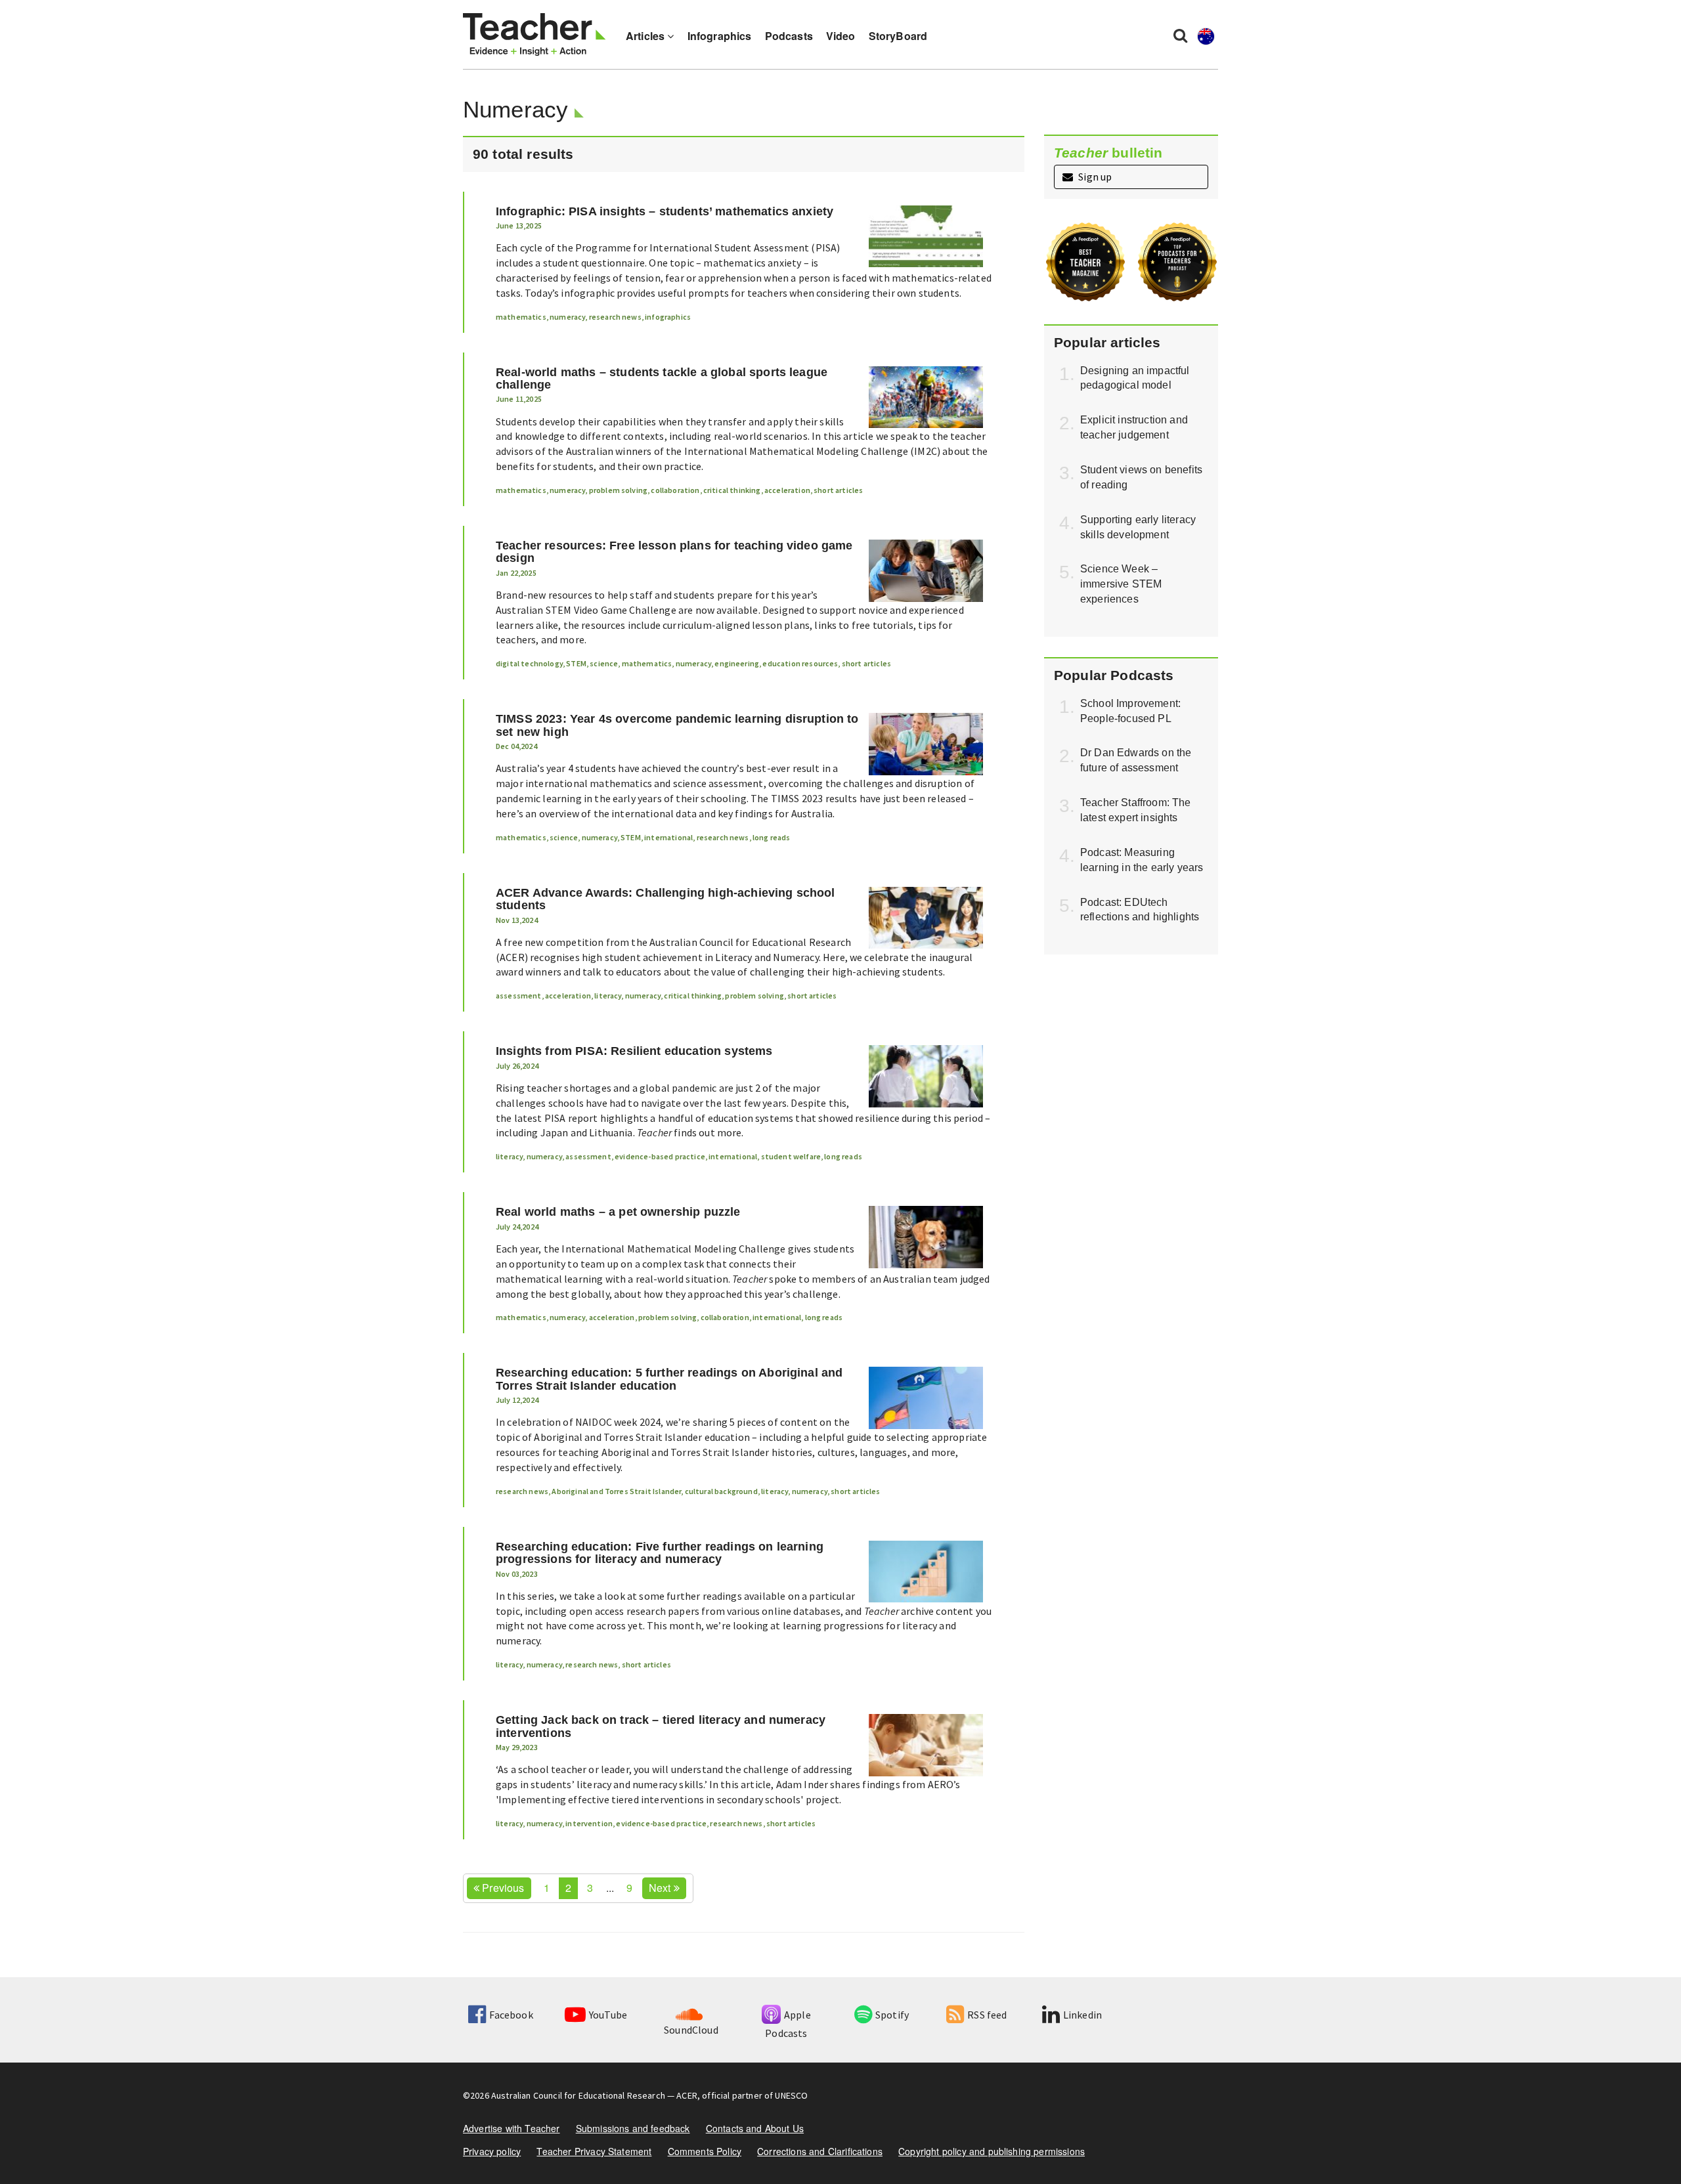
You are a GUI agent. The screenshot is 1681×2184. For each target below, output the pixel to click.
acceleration (787, 490)
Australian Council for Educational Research (578, 2095)
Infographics (720, 36)
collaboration (675, 490)
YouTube (608, 2015)
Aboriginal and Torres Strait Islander (616, 1491)
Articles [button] (646, 36)
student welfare (791, 1156)
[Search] (1180, 35)
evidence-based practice (660, 1156)
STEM (576, 663)
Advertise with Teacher (512, 2128)
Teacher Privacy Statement (594, 2151)
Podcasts (789, 36)
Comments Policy (705, 2151)
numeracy (567, 317)
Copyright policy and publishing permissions (992, 2151)
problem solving (618, 490)
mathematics (521, 317)
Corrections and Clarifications (820, 2151)
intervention (589, 1823)
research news (615, 317)
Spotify (892, 2015)
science (604, 663)
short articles (838, 490)
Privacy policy (492, 2151)
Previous (502, 1888)
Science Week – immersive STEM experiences (1121, 584)
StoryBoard (898, 36)
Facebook (511, 2015)
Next (661, 1888)
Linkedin (1082, 2015)
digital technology (529, 663)
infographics (668, 317)
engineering (737, 663)
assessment (519, 996)
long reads (772, 837)
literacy (608, 996)
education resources (800, 663)
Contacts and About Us (755, 2128)
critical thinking (732, 490)
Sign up (1094, 177)
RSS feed (987, 2015)
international (668, 837)
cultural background (721, 1491)
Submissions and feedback (633, 2128)
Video (841, 36)
